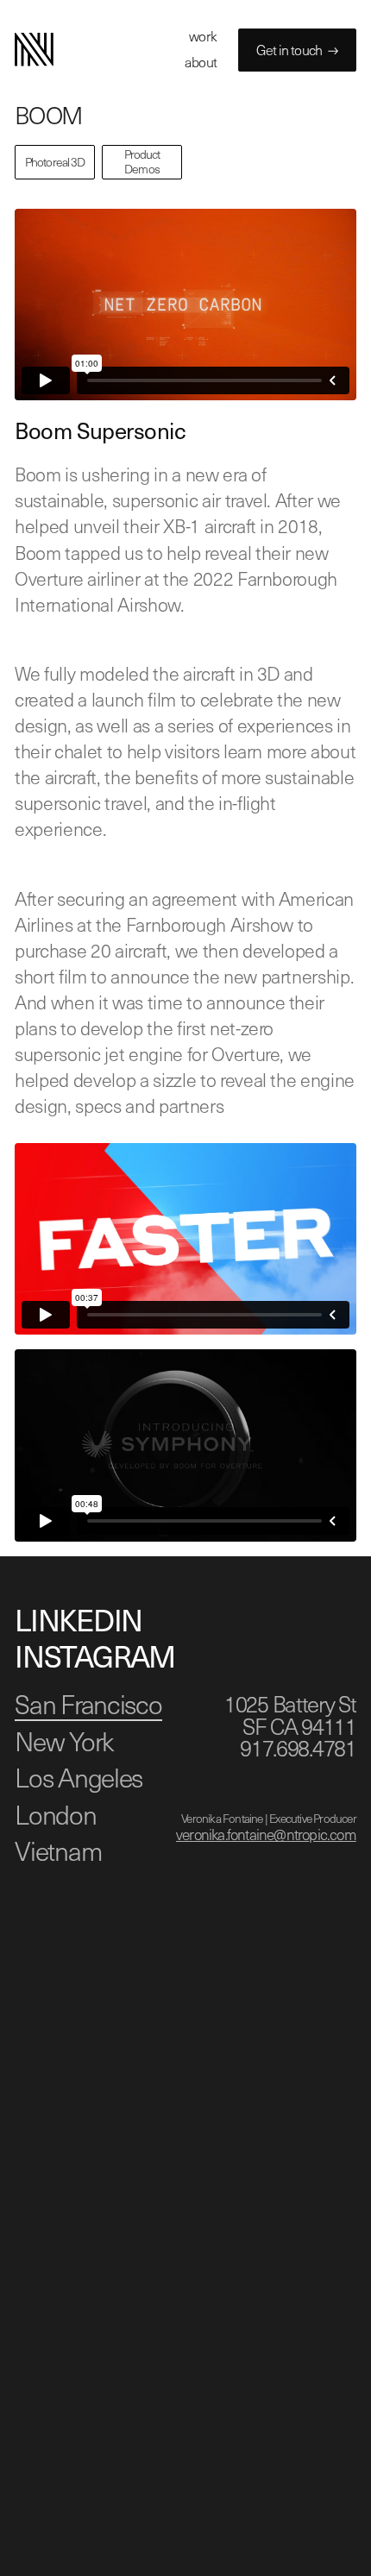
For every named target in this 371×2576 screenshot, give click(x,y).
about (201, 62)
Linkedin (79, 1619)
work (203, 36)
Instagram (94, 1656)
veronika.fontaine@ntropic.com (266, 1834)
